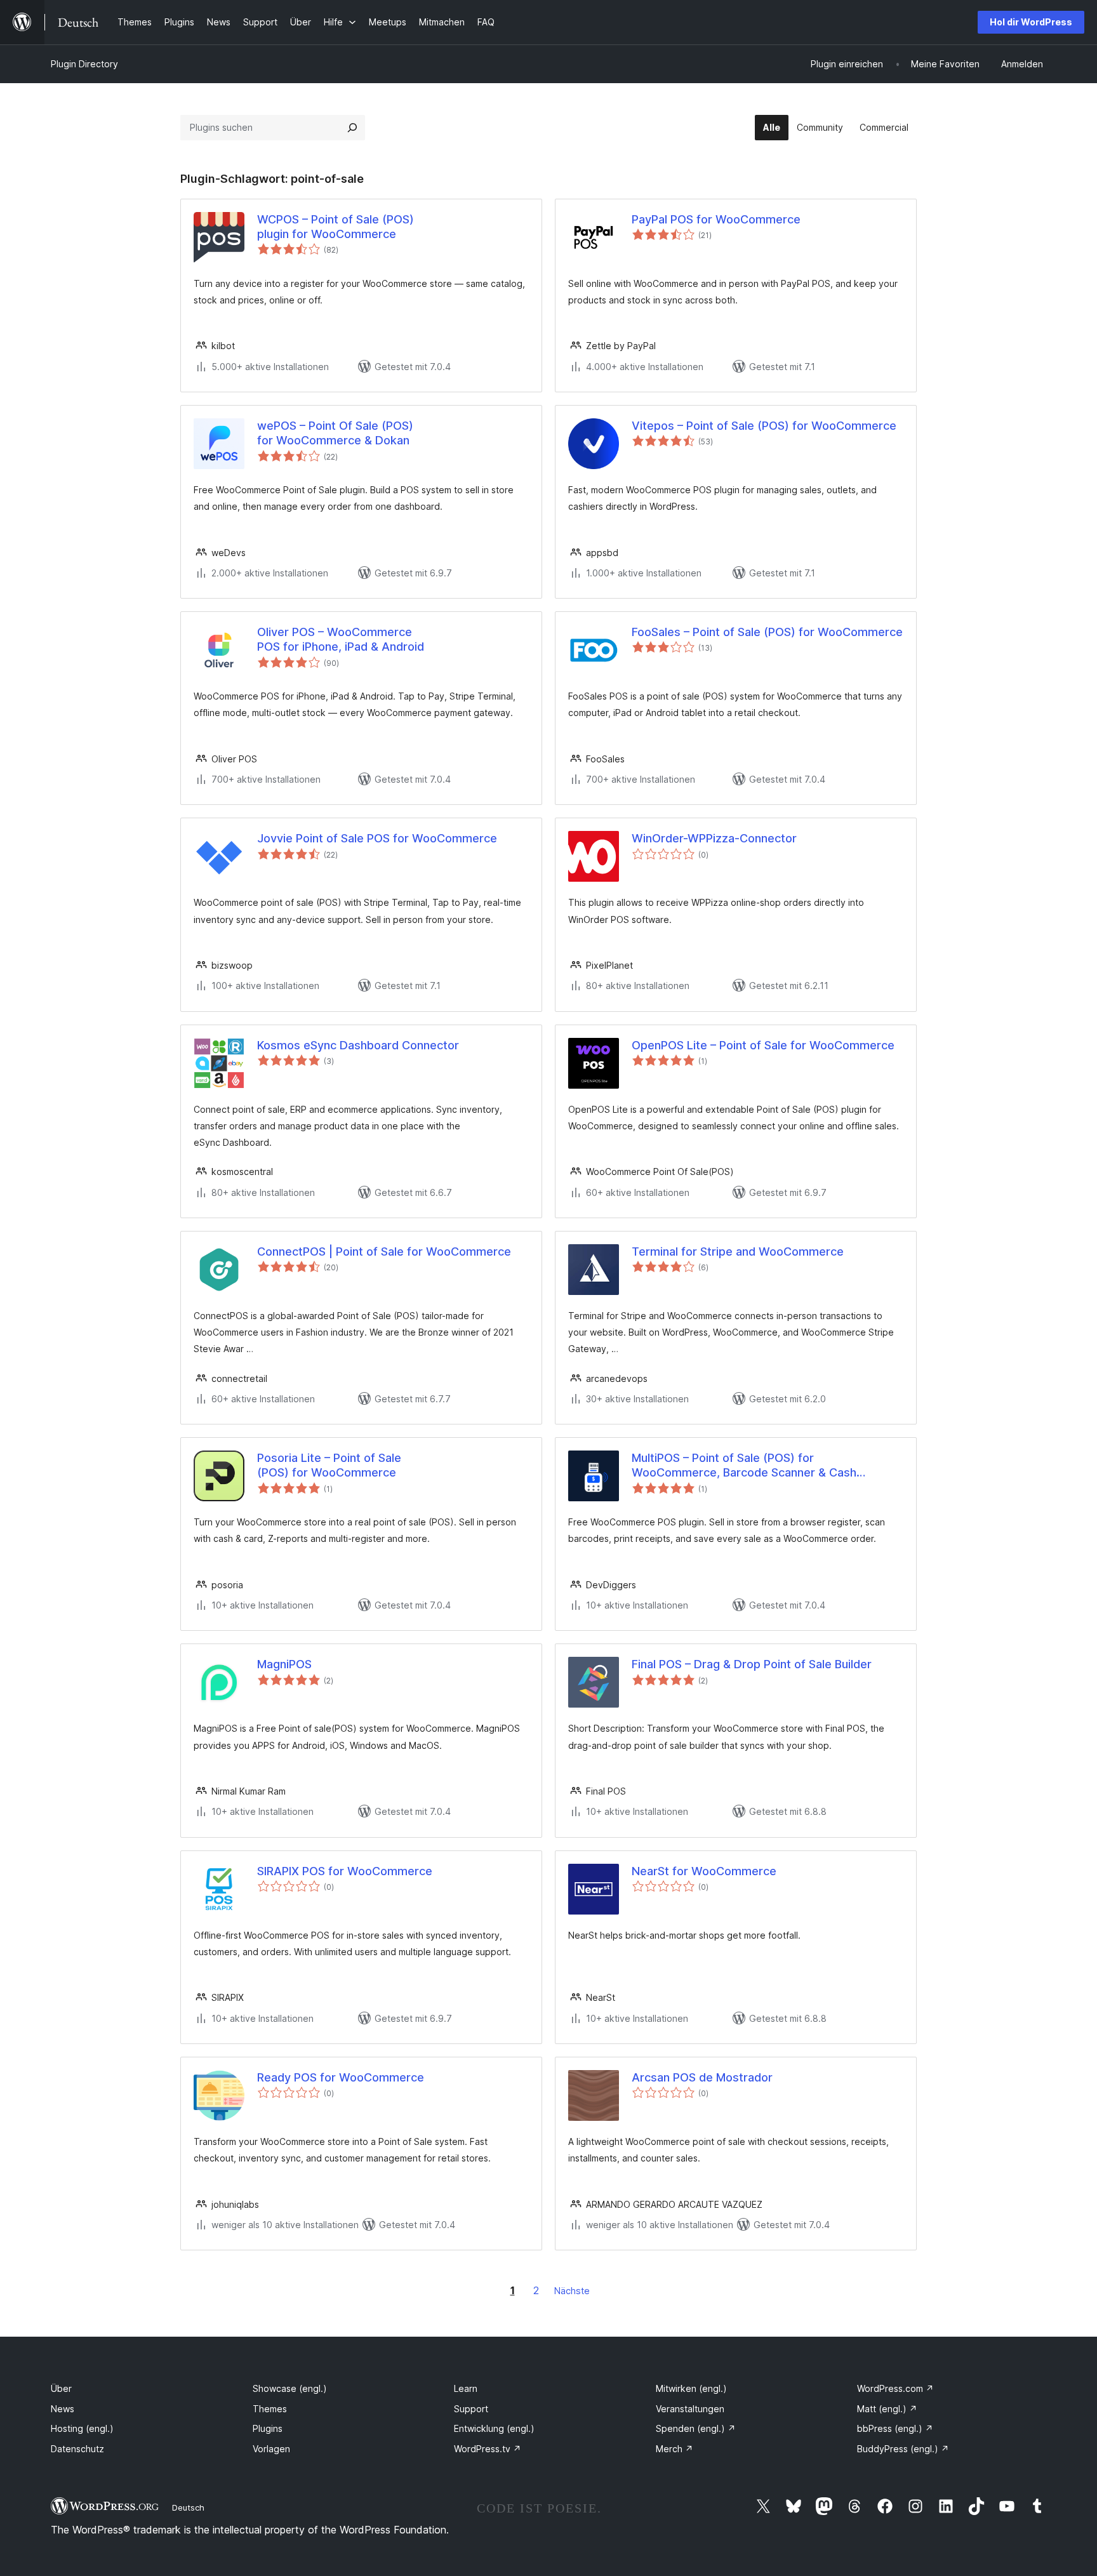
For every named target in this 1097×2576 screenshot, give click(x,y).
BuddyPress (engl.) (903, 2449)
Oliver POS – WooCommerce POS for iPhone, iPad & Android (341, 639)
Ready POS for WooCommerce (341, 2077)
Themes (270, 2409)
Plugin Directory (84, 64)
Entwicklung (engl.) (494, 2428)
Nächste (572, 2291)
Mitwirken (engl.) (691, 2388)
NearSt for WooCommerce (704, 1871)
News (63, 2409)
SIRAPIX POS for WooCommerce (345, 1871)
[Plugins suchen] (352, 128)
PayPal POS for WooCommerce (716, 219)
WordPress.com (895, 2388)
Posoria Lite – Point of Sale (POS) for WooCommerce (329, 1465)
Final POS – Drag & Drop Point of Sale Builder (752, 1664)
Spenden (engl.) (696, 2428)
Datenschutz (77, 2449)
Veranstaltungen (690, 2409)
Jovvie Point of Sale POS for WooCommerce (377, 838)
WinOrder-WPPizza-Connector (714, 838)
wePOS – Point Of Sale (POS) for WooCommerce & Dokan (335, 433)
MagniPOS (284, 1664)
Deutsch (188, 2507)
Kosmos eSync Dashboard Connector (358, 1045)
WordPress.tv (488, 2449)
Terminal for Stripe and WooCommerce (738, 1251)
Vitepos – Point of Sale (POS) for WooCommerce (764, 426)
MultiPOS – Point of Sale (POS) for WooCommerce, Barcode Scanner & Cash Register (744, 1466)
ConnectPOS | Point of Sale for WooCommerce (384, 1251)
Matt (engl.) (887, 2409)
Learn (466, 2388)
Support (471, 2409)
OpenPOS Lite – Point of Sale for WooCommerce (763, 1045)
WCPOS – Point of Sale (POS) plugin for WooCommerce (336, 227)
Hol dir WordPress (1031, 22)
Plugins (268, 2428)
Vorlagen (271, 2449)
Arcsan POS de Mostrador (702, 2077)
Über (61, 2388)
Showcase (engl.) (290, 2388)
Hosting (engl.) (82, 2428)
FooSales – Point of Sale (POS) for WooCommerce (767, 632)
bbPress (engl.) (895, 2428)
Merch (675, 2449)
